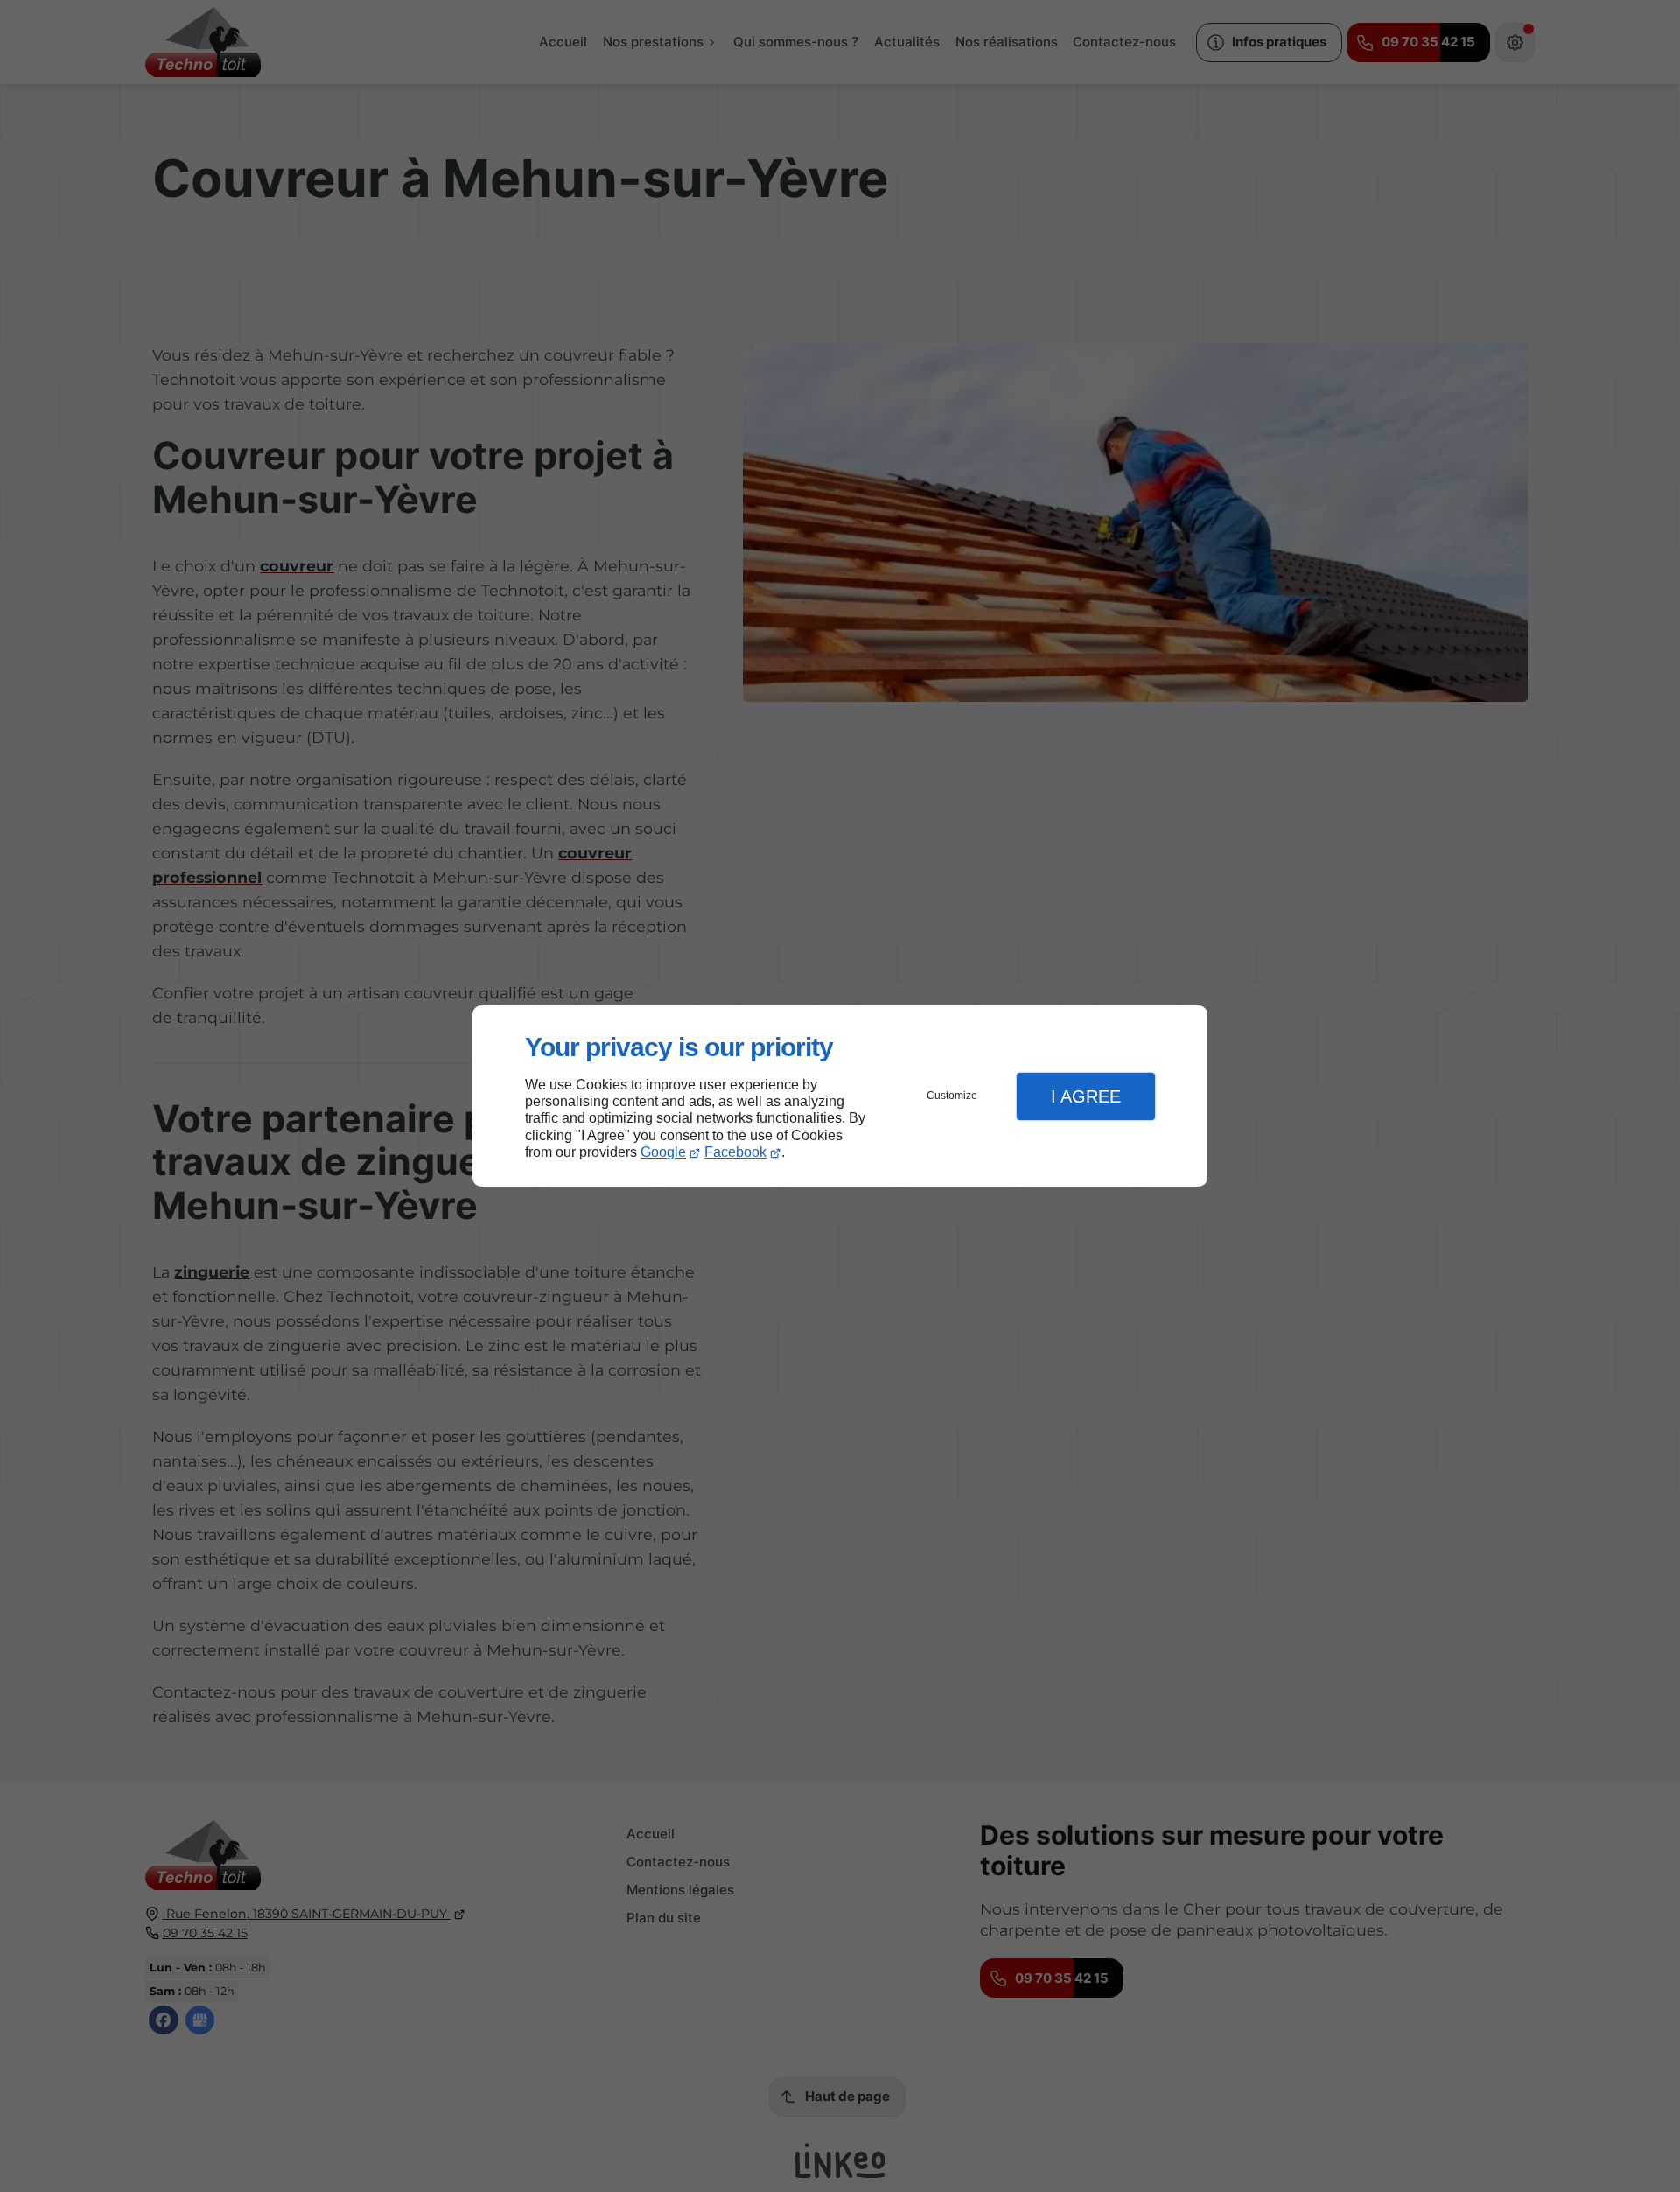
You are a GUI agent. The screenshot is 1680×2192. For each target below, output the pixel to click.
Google (663, 1152)
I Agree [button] (1086, 1096)
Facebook (735, 1152)
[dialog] (840, 1096)
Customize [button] (952, 1096)
